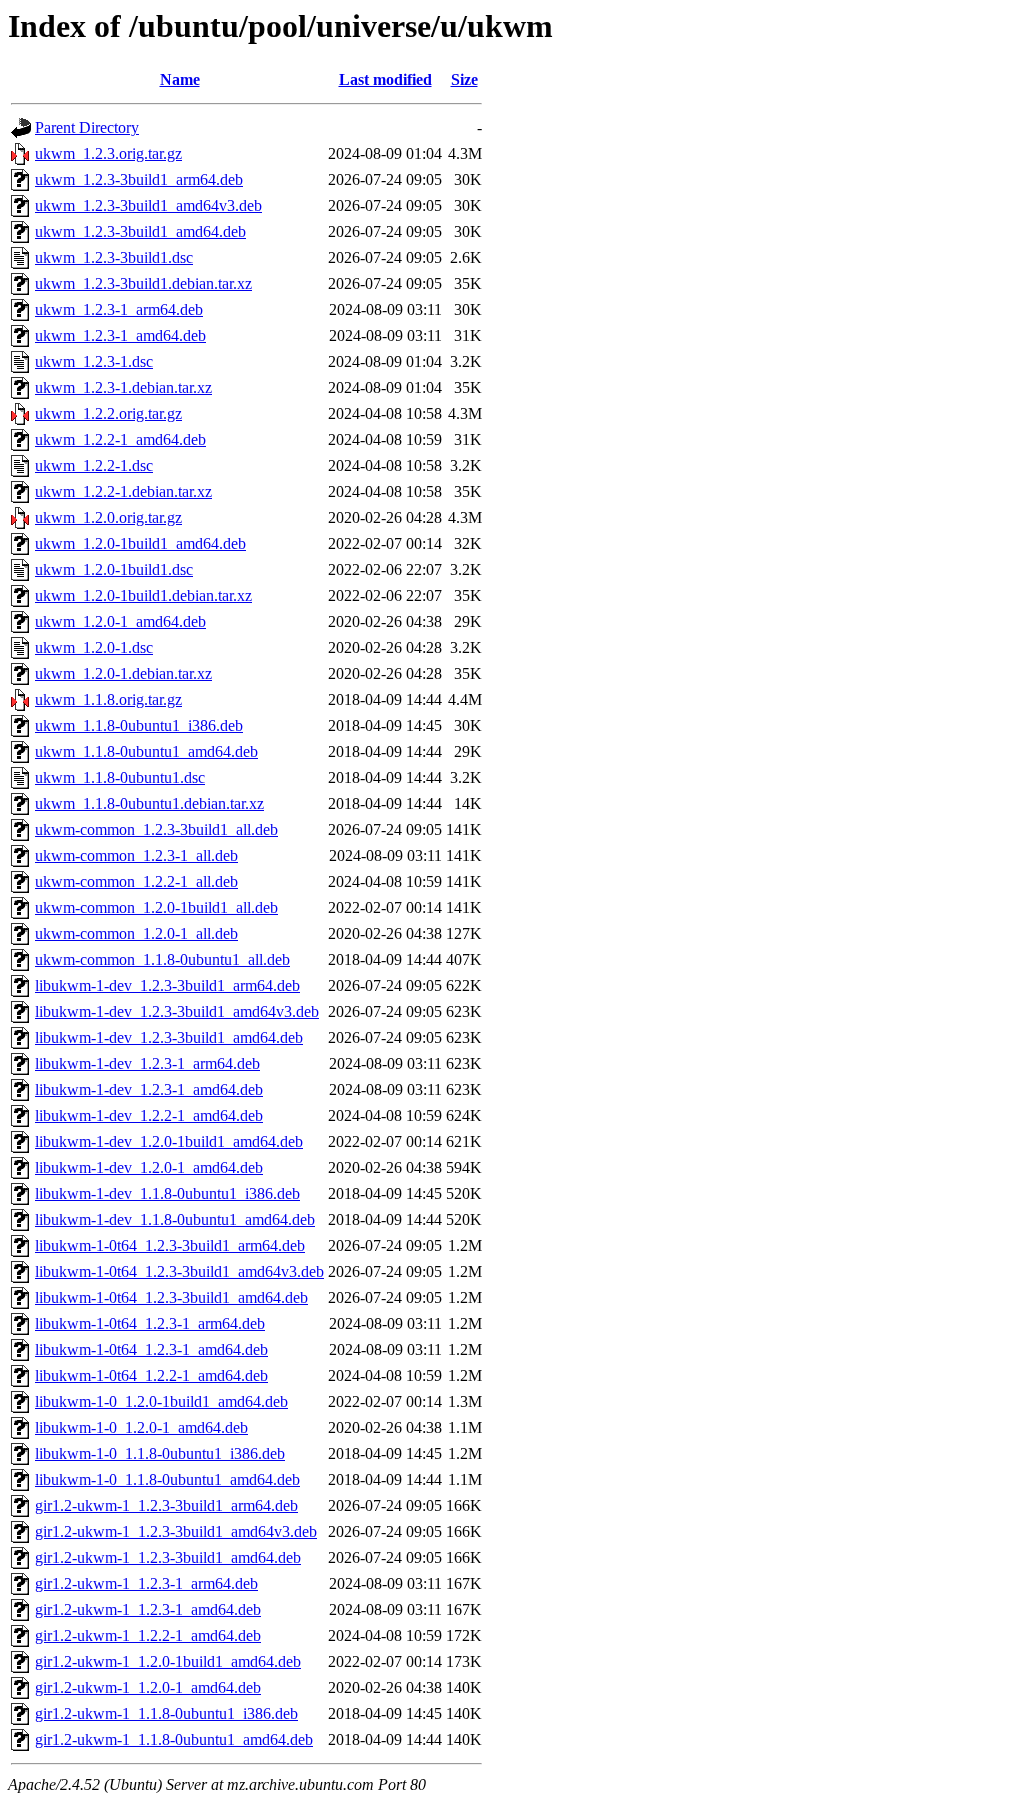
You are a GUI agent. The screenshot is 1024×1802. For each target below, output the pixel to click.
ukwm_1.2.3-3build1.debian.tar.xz (143, 283)
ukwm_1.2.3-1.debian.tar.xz (123, 387)
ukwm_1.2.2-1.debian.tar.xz (123, 491)
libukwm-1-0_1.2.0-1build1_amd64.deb (161, 1401)
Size (464, 79)
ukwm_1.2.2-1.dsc (94, 465)
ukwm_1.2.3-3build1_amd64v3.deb (148, 205)
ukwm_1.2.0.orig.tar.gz (108, 517)
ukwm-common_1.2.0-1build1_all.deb (156, 907)
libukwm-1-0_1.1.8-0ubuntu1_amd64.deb (167, 1479)
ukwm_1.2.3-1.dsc (94, 361)
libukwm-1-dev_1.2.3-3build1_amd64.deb (169, 1037)
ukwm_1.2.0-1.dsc (94, 647)
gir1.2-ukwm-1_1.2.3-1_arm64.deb (146, 1583)
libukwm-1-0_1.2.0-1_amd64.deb (141, 1427)
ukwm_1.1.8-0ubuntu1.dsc (120, 777)
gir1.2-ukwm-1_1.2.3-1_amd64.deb (148, 1609)
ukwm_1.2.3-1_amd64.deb (120, 335)
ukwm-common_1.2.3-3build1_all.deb (156, 829)
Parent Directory (87, 127)
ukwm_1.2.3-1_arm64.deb (119, 309)
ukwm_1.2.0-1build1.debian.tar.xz (143, 595)
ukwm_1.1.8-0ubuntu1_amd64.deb (146, 751)
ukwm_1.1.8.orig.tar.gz (108, 699)
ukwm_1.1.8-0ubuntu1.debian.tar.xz (149, 803)
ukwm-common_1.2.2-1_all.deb (136, 881)
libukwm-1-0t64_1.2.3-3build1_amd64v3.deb (179, 1271)
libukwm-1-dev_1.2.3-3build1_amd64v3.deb (177, 1011)
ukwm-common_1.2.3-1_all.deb (136, 855)
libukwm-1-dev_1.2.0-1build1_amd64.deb (169, 1141)
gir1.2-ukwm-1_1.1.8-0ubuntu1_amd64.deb (174, 1739)
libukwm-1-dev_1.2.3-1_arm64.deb (147, 1063)
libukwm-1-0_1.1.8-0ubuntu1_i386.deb (160, 1453)
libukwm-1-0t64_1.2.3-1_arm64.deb (150, 1323)
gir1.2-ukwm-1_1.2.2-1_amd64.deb (148, 1635)
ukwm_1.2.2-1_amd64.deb (120, 439)
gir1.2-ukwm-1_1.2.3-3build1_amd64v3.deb (176, 1531)
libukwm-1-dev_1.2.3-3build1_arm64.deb (167, 985)
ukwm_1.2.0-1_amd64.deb (120, 621)
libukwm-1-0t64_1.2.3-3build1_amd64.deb (171, 1297)
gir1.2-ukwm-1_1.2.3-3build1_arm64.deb (166, 1505)
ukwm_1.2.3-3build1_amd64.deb (140, 231)
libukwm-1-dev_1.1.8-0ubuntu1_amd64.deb (175, 1219)
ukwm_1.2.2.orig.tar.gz (108, 413)
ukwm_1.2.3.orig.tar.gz (108, 153)
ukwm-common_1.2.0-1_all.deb (136, 933)
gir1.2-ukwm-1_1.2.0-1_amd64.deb (148, 1687)
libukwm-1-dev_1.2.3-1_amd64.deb (149, 1089)
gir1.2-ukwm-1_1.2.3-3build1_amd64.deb (168, 1557)
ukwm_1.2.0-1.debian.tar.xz (123, 673)
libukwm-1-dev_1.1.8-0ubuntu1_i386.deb (167, 1193)
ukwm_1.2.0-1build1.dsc (114, 569)
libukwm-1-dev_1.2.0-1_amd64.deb (149, 1167)
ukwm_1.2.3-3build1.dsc (114, 257)
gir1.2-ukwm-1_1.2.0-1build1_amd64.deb (168, 1661)
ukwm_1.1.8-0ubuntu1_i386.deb (139, 725)
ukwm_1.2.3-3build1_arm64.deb (139, 179)
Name (180, 79)
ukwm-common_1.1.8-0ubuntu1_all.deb (162, 959)
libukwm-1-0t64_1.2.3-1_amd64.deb (151, 1349)
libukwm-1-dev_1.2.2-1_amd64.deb (149, 1115)
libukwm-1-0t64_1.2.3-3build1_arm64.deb (170, 1245)
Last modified (385, 79)
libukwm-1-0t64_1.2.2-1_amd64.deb (151, 1375)
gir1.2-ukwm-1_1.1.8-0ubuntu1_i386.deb (166, 1713)
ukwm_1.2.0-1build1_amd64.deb (140, 543)
